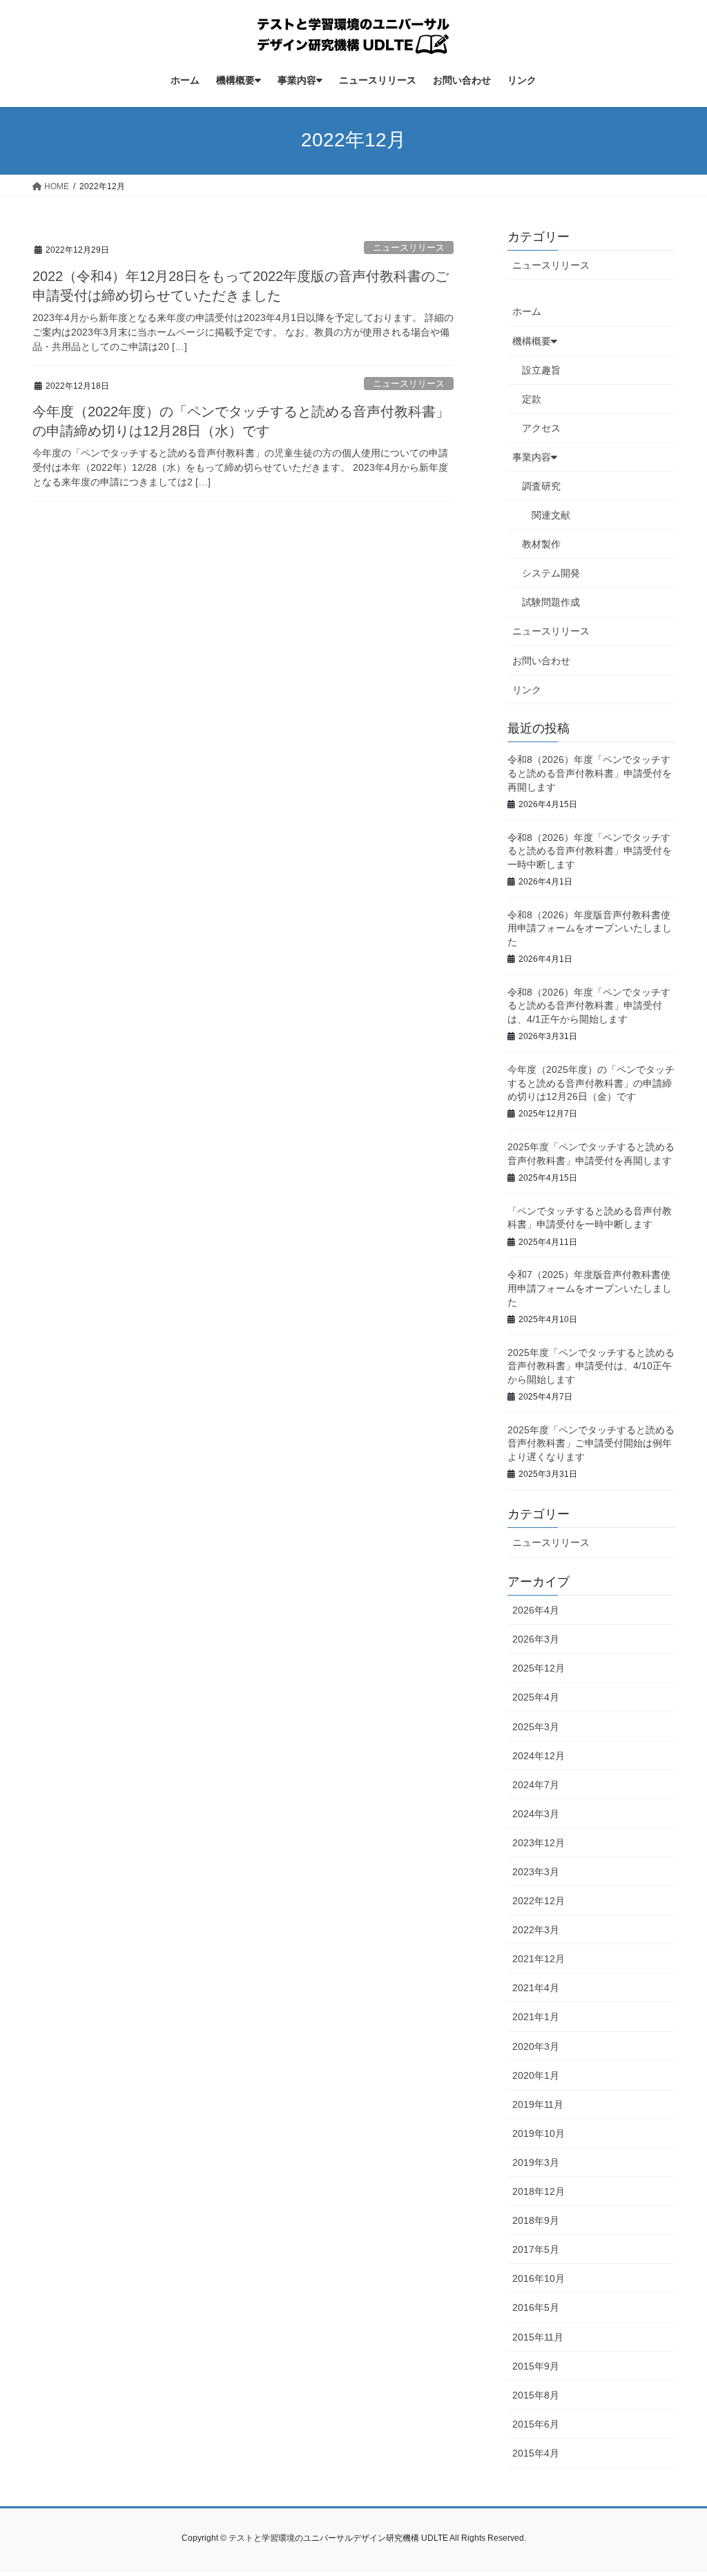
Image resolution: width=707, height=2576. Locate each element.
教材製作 (541, 544)
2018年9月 (536, 2220)
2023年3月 (536, 1872)
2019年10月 (539, 2133)
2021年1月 (536, 2017)
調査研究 (541, 486)
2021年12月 (539, 1959)
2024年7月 (536, 1785)
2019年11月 (538, 2104)
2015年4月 (536, 2453)
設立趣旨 (541, 370)
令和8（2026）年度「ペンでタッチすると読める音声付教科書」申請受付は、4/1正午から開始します (589, 1006)
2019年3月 (536, 2162)
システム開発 (551, 573)
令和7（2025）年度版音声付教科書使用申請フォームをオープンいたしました (590, 1288)
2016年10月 (539, 2278)
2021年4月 (536, 1988)
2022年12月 (539, 1901)
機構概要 (532, 341)
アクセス (541, 428)
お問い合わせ (541, 661)
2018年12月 (539, 2191)
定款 (532, 399)
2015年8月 (536, 2395)
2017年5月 (536, 2249)
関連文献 (551, 515)
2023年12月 (539, 1843)
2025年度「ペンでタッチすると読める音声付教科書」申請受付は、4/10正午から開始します (591, 1366)
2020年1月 (536, 2075)
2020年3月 (536, 2046)
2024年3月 (536, 1814)
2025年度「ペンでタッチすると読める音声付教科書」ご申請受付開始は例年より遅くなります (591, 1443)
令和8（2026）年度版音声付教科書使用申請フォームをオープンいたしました (590, 928)
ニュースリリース (409, 248)
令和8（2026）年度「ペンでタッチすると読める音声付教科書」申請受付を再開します (590, 773)
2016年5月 (536, 2307)
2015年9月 (536, 2366)
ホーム (527, 311)
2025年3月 (536, 1727)
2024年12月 (539, 1756)
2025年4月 (536, 1697)
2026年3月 (536, 1639)
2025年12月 (539, 1668)
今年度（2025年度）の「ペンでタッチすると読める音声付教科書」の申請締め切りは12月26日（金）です (591, 1083)
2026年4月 (536, 1610)
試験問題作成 (551, 602)
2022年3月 (536, 1930)
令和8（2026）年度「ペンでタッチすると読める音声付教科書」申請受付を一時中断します (590, 851)
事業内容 (532, 457)
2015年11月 (538, 2337)
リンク (527, 690)
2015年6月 (536, 2424)
